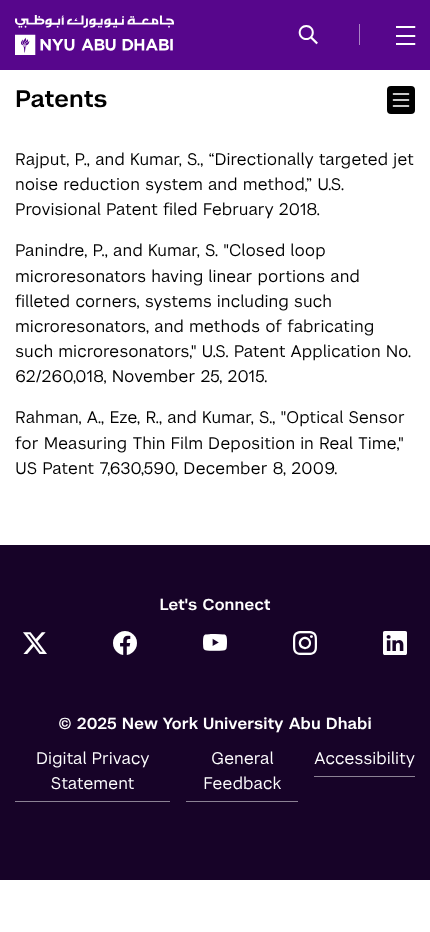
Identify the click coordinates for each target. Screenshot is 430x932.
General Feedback (242, 770)
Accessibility (364, 758)
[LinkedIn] (395, 645)
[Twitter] (35, 645)
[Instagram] (305, 645)
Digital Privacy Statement (93, 770)
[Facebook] (125, 645)
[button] (308, 36)
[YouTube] (215, 645)
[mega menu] (399, 35)
